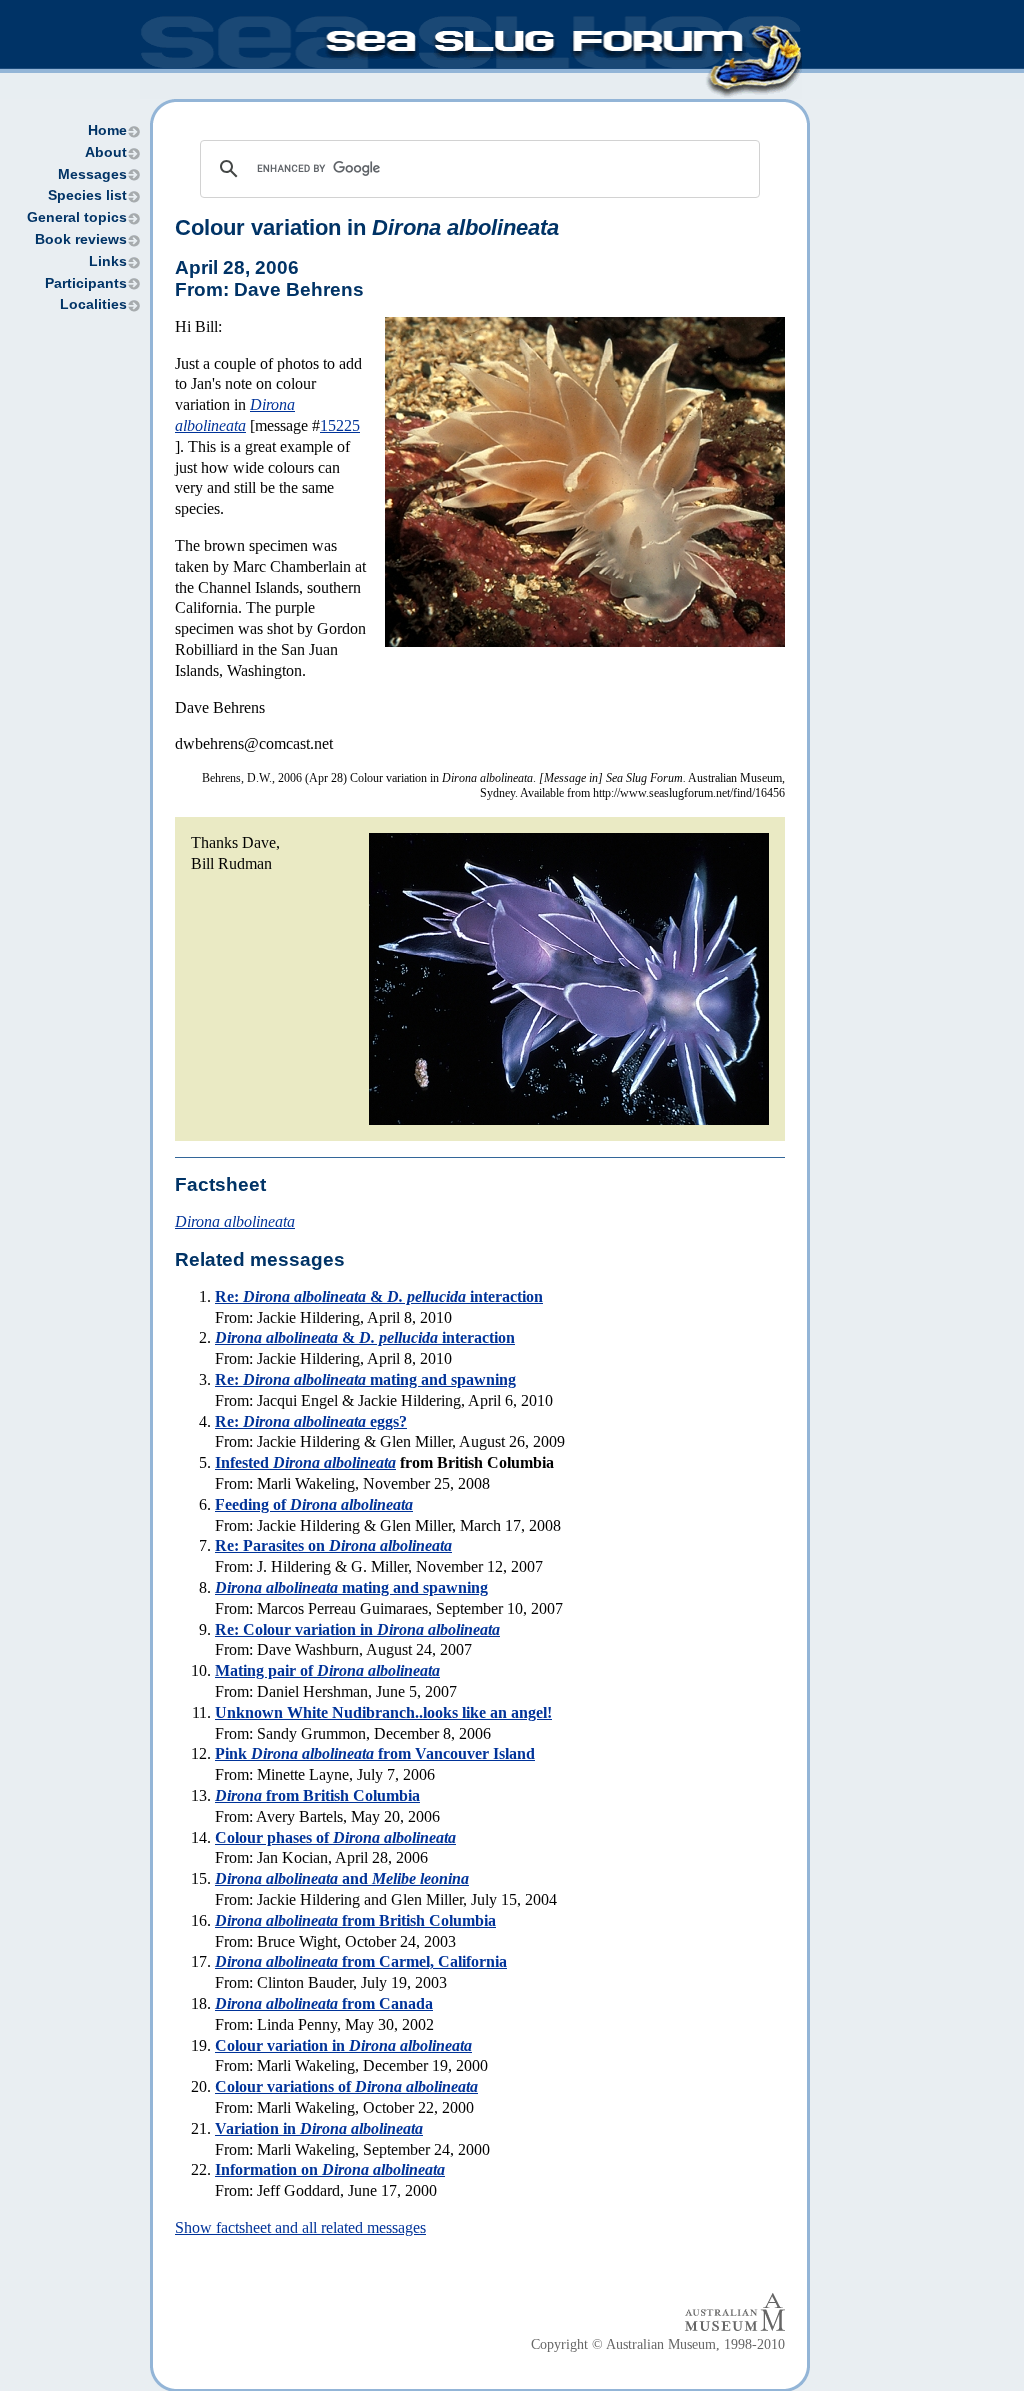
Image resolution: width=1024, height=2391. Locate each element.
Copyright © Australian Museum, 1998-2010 (658, 2344)
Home (107, 130)
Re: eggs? (311, 1421)
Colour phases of (335, 1837)
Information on (330, 2169)
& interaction (365, 1337)
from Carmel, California (361, 1961)
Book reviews (81, 239)
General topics (77, 217)
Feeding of (314, 1504)
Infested (305, 1462)
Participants (86, 283)
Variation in (319, 2128)
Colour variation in (343, 2045)
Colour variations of (346, 2086)
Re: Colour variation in (357, 1629)
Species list (87, 195)
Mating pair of (327, 1670)
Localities (93, 304)
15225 (340, 425)
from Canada (324, 2003)
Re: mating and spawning (365, 1379)
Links (108, 261)
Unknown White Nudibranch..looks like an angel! (383, 1712)
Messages (92, 174)
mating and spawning (351, 1587)
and (342, 1878)
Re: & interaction (379, 1296)
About (106, 152)
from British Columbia (317, 1795)
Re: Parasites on (333, 1545)
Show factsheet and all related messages (300, 2227)
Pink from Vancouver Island (375, 1753)
